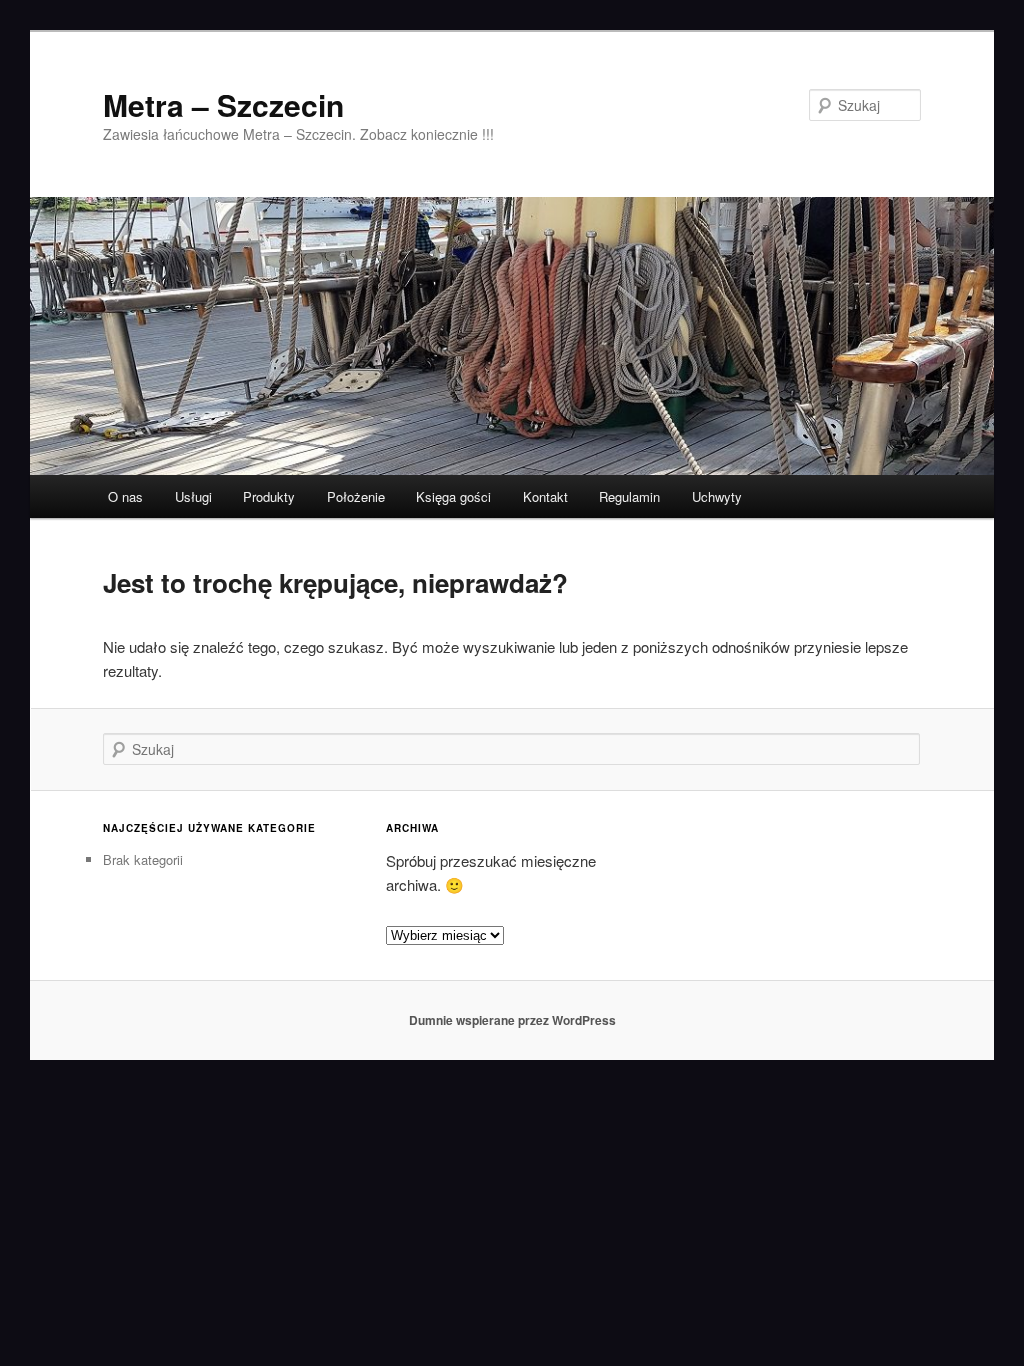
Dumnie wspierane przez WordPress (512, 1020)
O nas (125, 496)
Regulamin (629, 496)
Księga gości (453, 496)
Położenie (356, 496)
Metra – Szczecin (223, 104)
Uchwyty (717, 496)
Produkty (269, 496)
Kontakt (545, 496)
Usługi (193, 496)
